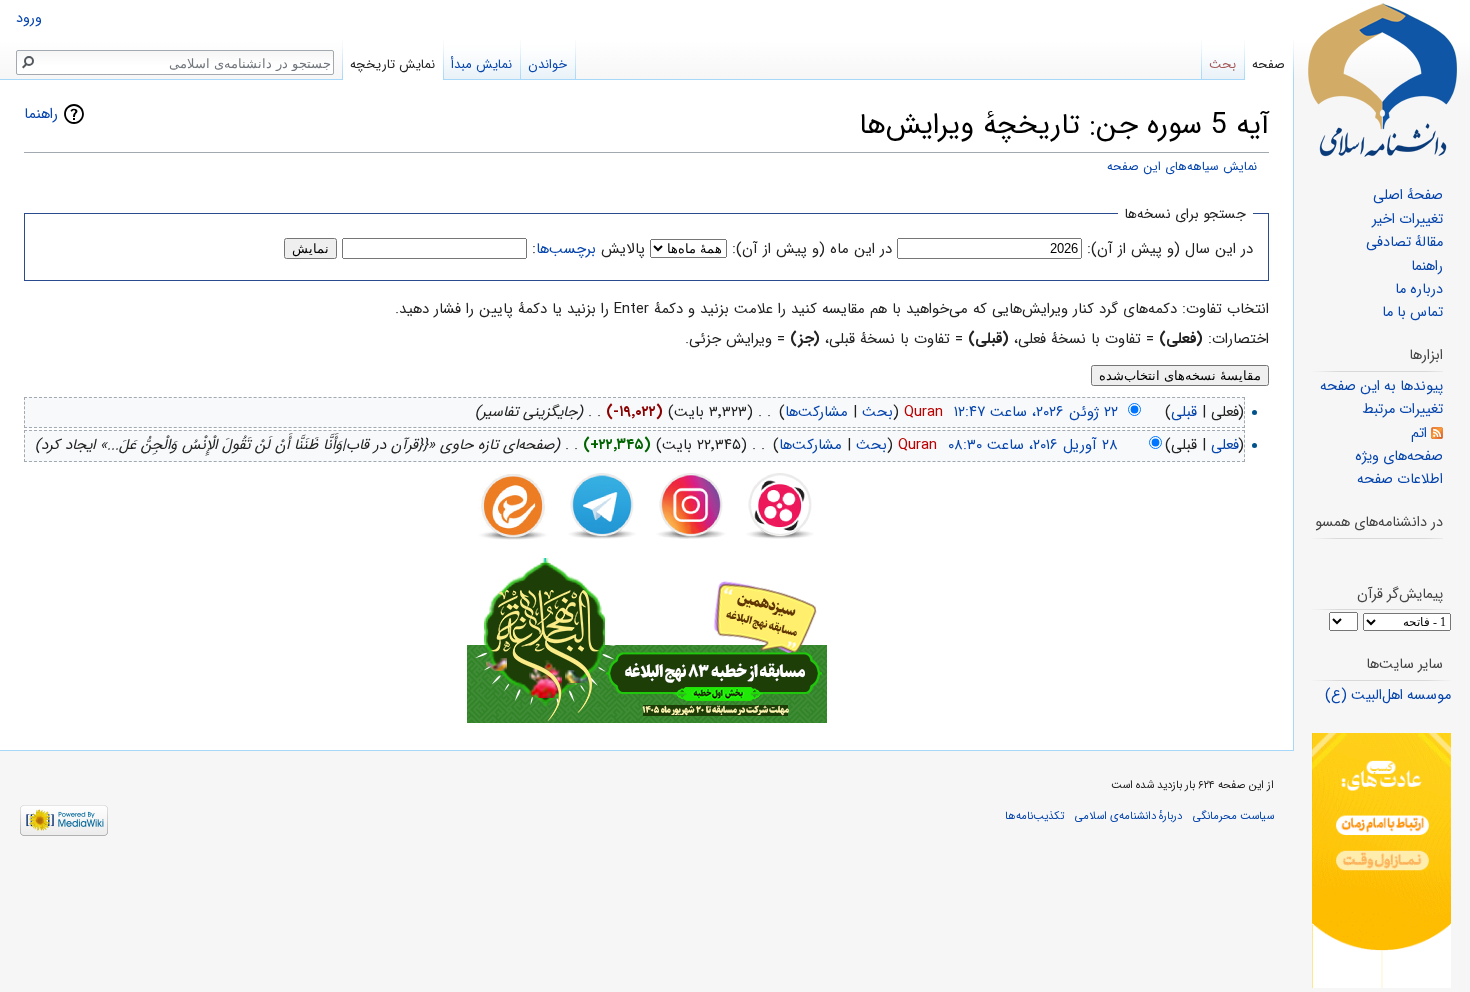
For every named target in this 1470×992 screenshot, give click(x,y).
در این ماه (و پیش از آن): (812, 249)
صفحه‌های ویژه (1399, 456)
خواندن (547, 64)
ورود (29, 18)
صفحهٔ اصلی (1408, 195)
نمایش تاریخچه (392, 64)
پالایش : (588, 249)
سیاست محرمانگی (1233, 816)
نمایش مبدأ (481, 64)
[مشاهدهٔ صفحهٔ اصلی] (1382, 80)
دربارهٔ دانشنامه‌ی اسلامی (1128, 816)
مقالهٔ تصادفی (1404, 242)
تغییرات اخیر (1407, 219)
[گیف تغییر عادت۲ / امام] (1381, 860)
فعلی (1225, 445)
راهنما (41, 114)
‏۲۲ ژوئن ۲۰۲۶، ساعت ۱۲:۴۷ (1036, 412)
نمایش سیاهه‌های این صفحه (1182, 167)
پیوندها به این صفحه (1381, 386)
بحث (877, 412)
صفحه (1268, 64)
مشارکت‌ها (816, 412)
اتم (1419, 433)
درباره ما (1419, 289)
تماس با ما (1412, 312)
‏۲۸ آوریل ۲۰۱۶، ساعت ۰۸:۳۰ (1033, 445)
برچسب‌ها (566, 249)
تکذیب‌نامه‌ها (1034, 816)
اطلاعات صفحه (1400, 479)
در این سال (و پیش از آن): (1170, 249)
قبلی (1184, 412)
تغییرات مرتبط (1402, 409)
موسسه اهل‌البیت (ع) (1388, 695)
